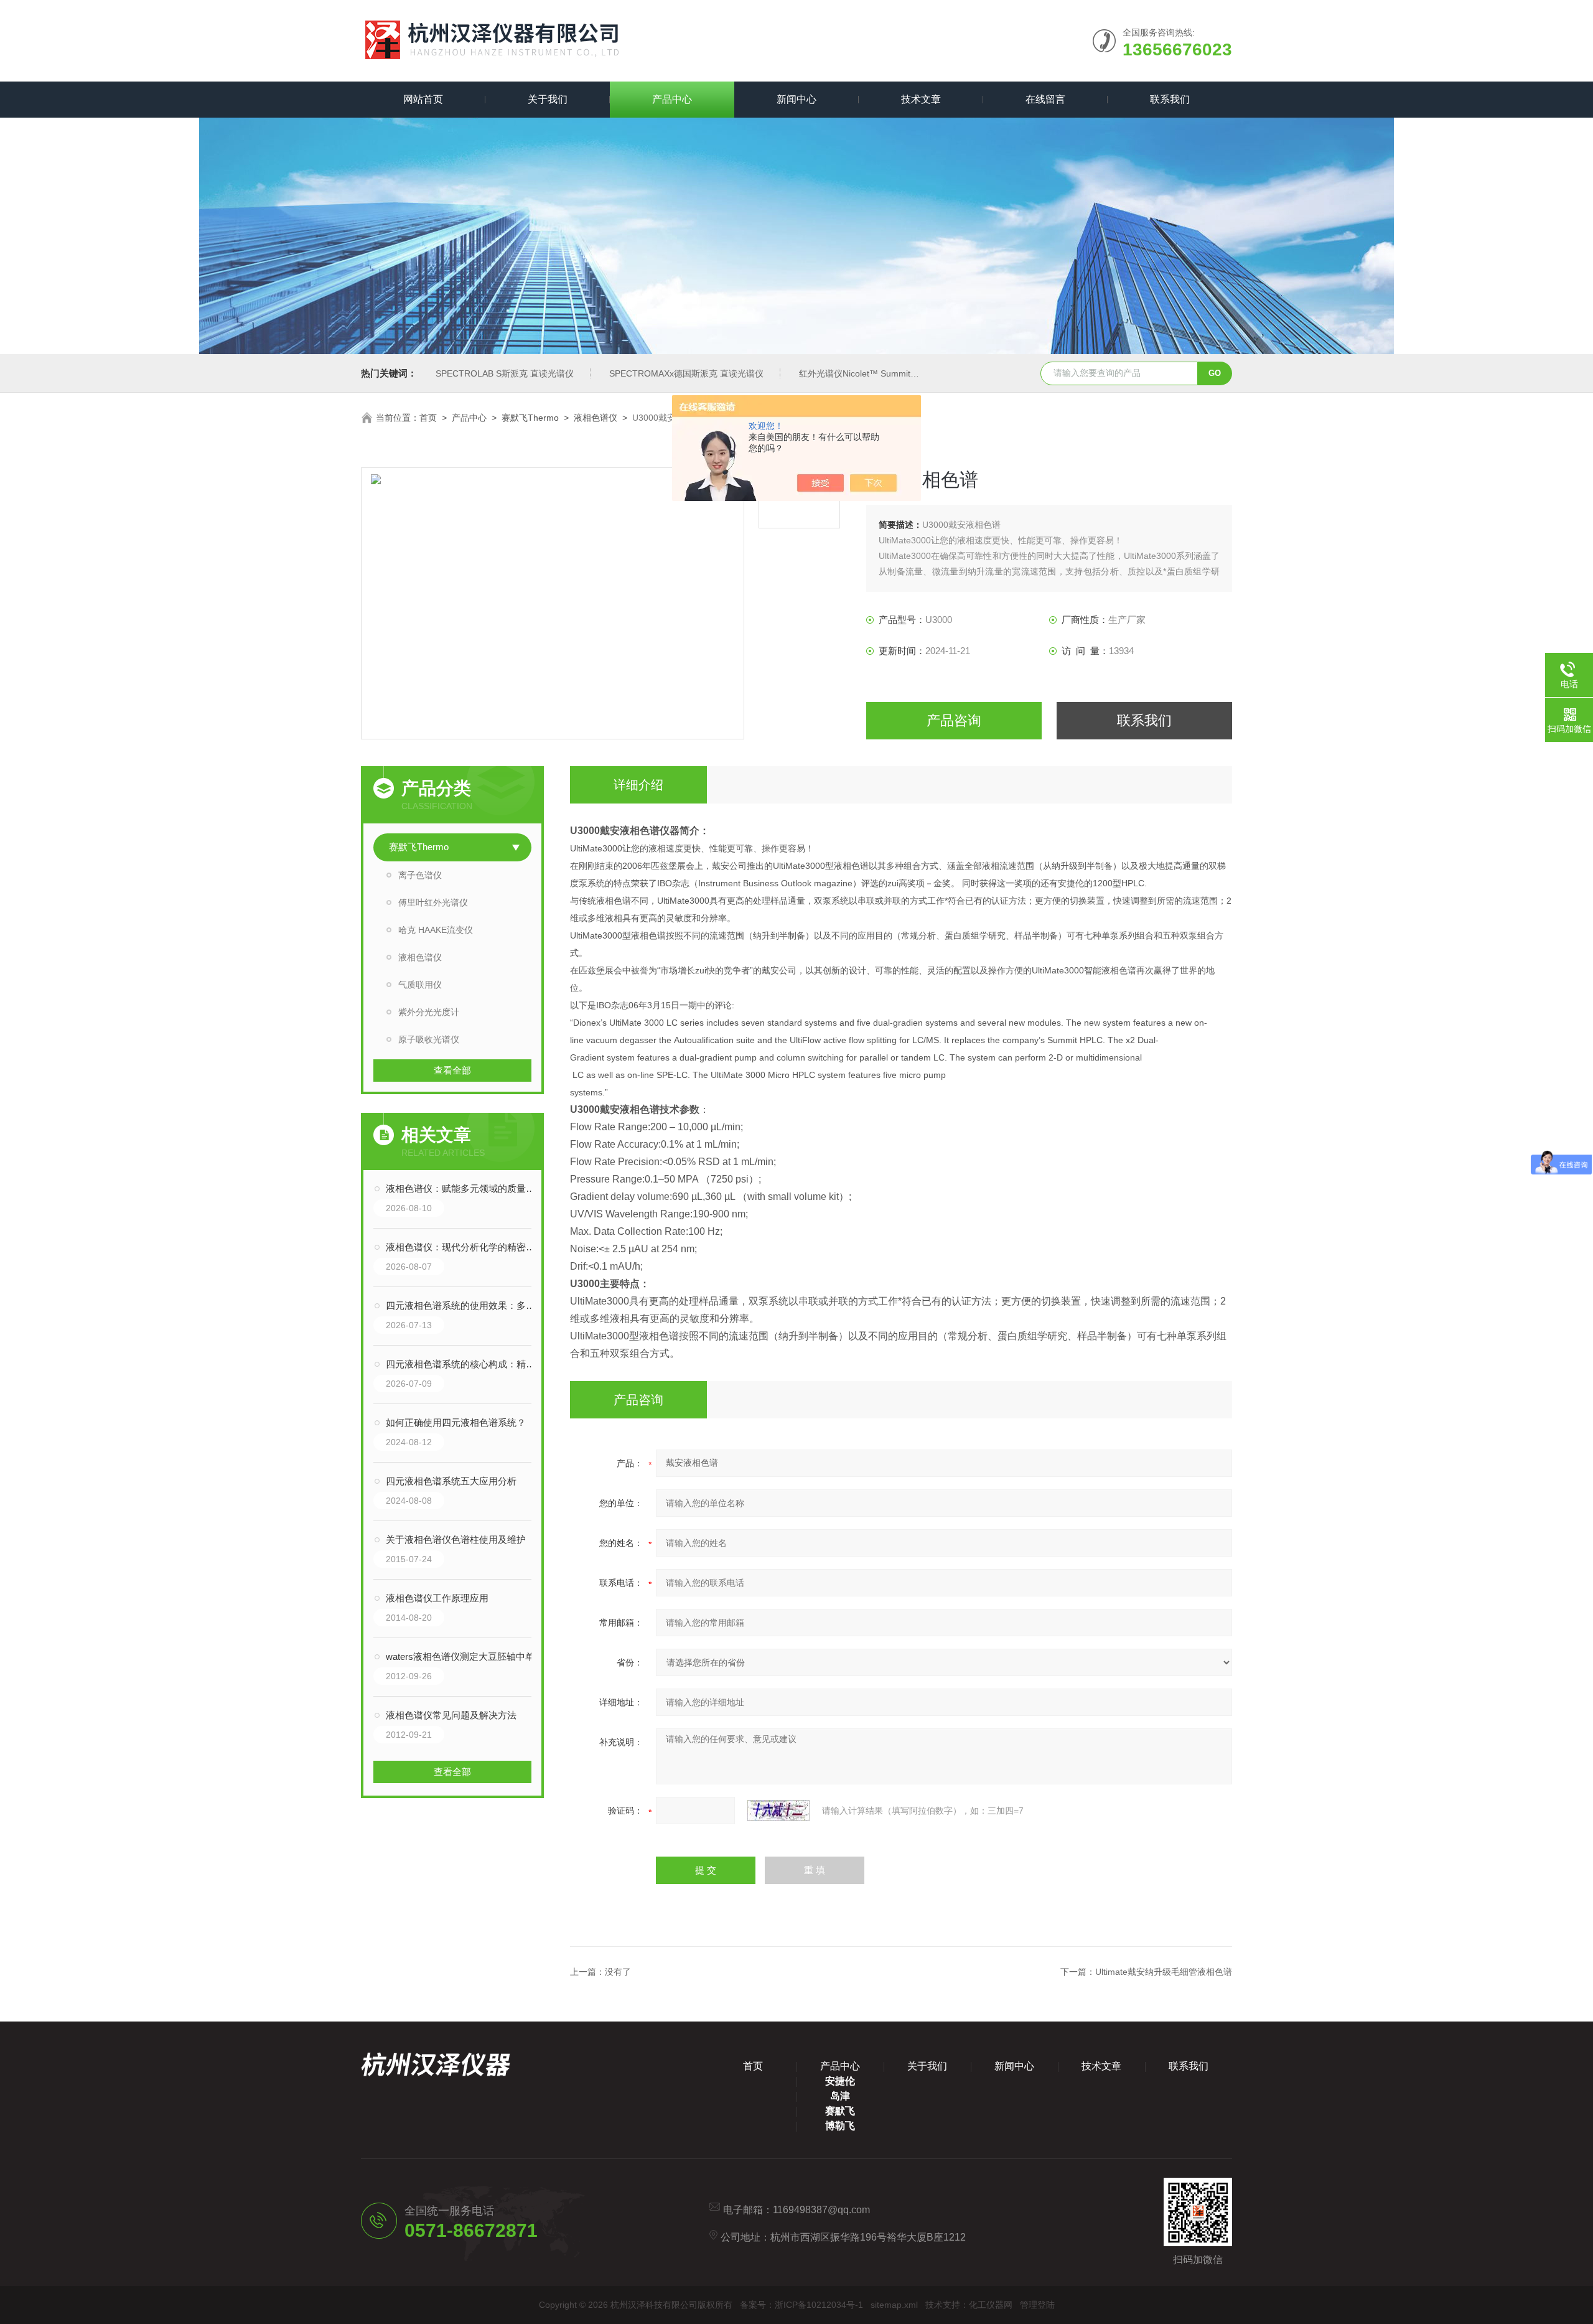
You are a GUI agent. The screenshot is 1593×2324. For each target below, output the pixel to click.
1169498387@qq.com (821, 2210)
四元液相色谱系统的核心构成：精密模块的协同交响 (465, 1364)
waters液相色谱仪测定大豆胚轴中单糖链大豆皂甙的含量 (465, 1656)
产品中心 (672, 99)
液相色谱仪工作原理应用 (437, 1598)
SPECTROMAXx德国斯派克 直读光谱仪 (686, 373)
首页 (428, 418)
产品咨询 (954, 720)
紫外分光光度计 (429, 1012)
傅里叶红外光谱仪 (433, 902)
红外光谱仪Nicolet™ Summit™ (859, 373)
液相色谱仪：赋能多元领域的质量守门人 (465, 1188)
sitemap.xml (894, 2305)
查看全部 (452, 1070)
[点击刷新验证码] (778, 1811)
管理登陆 (1037, 2305)
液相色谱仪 (596, 418)
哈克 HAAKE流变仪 (436, 930)
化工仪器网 (991, 2305)
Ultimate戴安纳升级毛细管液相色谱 (1164, 1972)
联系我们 (1170, 99)
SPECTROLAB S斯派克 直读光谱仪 (505, 373)
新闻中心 (796, 99)
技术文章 (921, 99)
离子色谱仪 (420, 875)
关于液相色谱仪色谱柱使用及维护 (456, 1539)
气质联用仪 (420, 985)
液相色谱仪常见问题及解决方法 (451, 1715)
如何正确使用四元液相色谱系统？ (456, 1422)
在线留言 (1045, 99)
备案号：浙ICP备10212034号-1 (801, 2305)
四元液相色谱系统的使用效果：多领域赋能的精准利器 (465, 1305)
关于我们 (548, 99)
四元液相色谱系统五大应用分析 (451, 1481)
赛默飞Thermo (530, 418)
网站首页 (423, 99)
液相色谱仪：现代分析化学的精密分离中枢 (465, 1247)
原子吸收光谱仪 (429, 1039)
